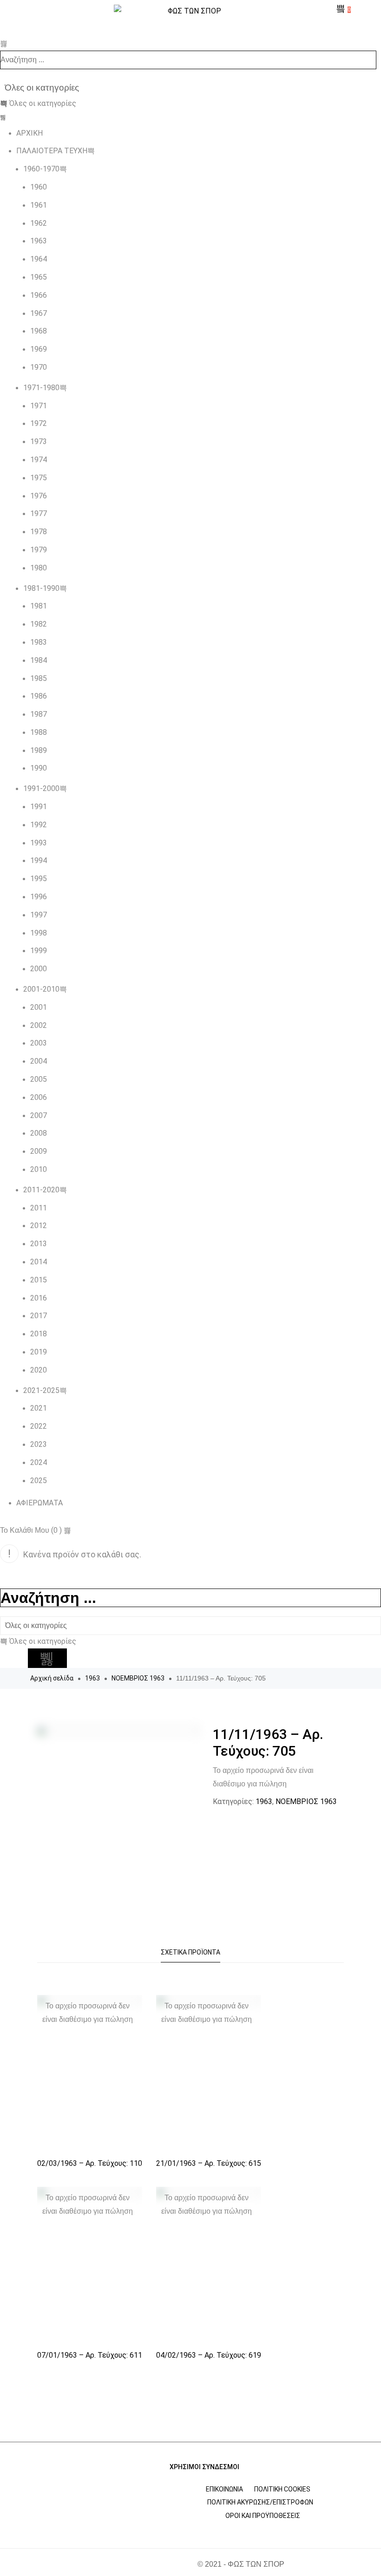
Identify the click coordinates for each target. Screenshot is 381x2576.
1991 (39, 807)
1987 (39, 714)
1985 (39, 678)
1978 (39, 532)
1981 (39, 606)
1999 (39, 951)
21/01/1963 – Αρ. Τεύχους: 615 (209, 2163)
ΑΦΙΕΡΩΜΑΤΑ (39, 1503)
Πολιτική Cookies (282, 2489)
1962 (39, 223)
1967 (39, 313)
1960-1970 (41, 169)
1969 (39, 349)
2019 (39, 1352)
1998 (39, 933)
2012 (39, 1226)
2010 (39, 1169)
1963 (39, 241)
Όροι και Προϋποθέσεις (263, 2516)
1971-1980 (41, 388)
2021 (39, 1408)
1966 (39, 295)
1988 (39, 732)
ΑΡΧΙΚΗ (30, 133)
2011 (39, 1208)
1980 (39, 568)
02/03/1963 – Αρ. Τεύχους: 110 (90, 2163)
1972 (39, 423)
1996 (39, 897)
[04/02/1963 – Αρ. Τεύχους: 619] (209, 2265)
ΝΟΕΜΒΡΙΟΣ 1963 (138, 1678)
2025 (39, 1481)
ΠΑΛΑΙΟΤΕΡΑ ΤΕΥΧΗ (52, 151)
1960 (39, 187)
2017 (39, 1316)
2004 (39, 1061)
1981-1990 (41, 588)
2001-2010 (41, 989)
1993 (39, 843)
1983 (39, 642)
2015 (39, 1280)
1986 (39, 696)
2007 (39, 1115)
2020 (39, 1370)
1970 (39, 367)
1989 (39, 750)
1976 (39, 496)
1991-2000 (41, 788)
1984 (39, 660)
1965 (39, 277)
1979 (39, 550)
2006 (39, 1097)
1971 (39, 406)
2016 (39, 1298)
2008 (39, 1133)
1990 (39, 768)
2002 (39, 1025)
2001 (39, 1007)
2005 (39, 1079)
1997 (39, 915)
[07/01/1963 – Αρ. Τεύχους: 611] (90, 2265)
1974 (39, 460)
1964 (39, 259)
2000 (39, 969)
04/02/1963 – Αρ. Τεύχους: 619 (209, 2355)
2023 (39, 1444)
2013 (39, 1244)
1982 (39, 624)
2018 (39, 1334)
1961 (39, 205)
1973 (39, 441)
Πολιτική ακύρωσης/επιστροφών (260, 2502)
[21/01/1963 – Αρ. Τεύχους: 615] (209, 2074)
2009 (39, 1151)
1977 (39, 513)
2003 (39, 1043)
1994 (39, 860)
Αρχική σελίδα (52, 1678)
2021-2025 (41, 1390)
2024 (39, 1462)
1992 (39, 825)
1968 (39, 331)
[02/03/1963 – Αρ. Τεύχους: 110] (90, 2074)
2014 (39, 1262)
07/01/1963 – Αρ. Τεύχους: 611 (90, 2355)
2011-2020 (41, 1190)
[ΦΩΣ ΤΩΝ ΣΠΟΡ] (190, 11)
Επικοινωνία (224, 2489)
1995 (39, 879)
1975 (39, 478)
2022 (39, 1426)
